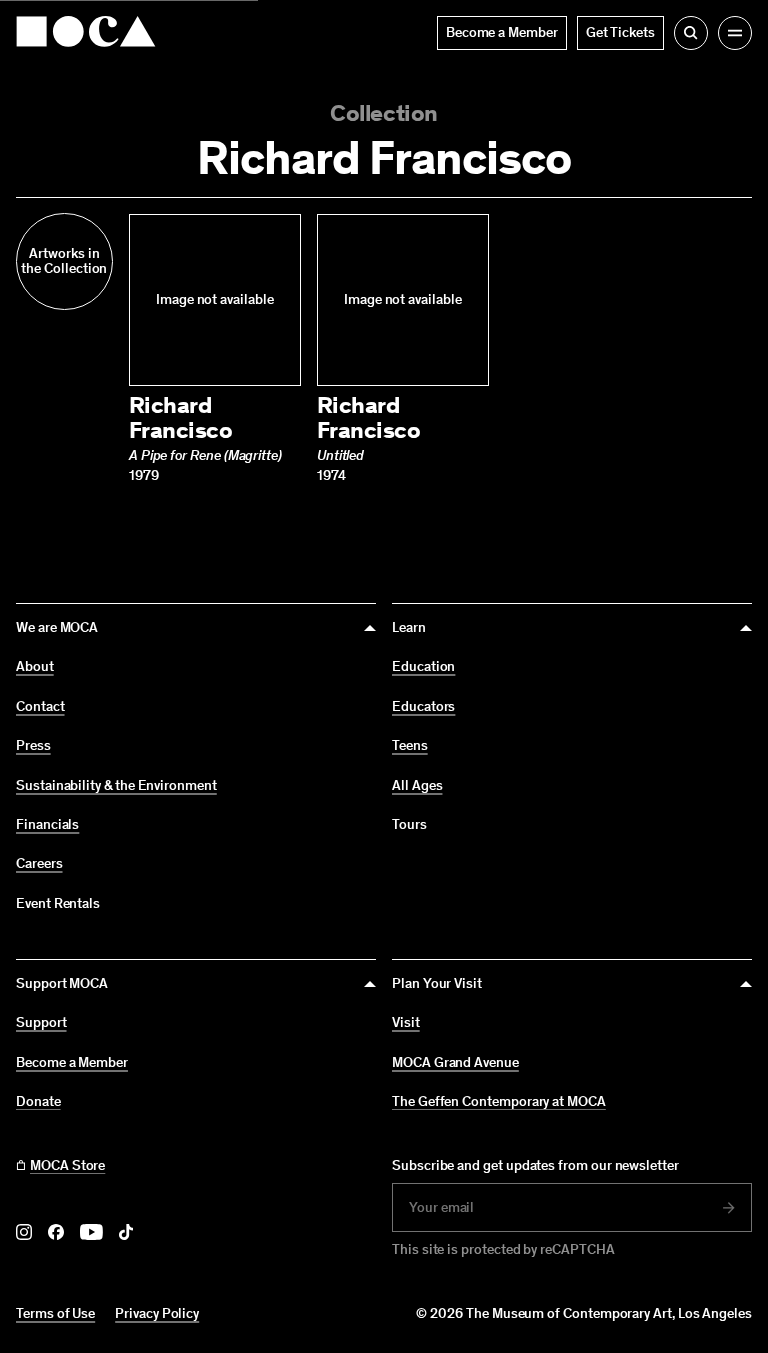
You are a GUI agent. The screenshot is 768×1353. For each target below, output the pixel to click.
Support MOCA (62, 983)
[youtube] (91, 1232)
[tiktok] (126, 1232)
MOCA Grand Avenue (455, 1063)
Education (423, 667)
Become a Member (72, 1063)
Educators (423, 707)
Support (41, 1023)
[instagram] (24, 1232)
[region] (384, 348)
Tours (409, 824)
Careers (39, 864)
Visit (406, 1023)
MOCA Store (67, 1166)
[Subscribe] (729, 1208)
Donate (38, 1101)
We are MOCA (57, 627)
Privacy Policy (157, 1313)
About (35, 667)
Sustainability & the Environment (116, 786)
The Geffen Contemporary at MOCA (499, 1101)
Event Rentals (58, 903)
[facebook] (56, 1232)
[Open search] (691, 33)
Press (33, 746)
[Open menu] (735, 33)
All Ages (417, 786)
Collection (383, 112)
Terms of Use (55, 1313)
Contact (40, 707)
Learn (409, 627)
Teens (410, 746)
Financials (47, 825)
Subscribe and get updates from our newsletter (535, 1165)
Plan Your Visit (437, 983)
